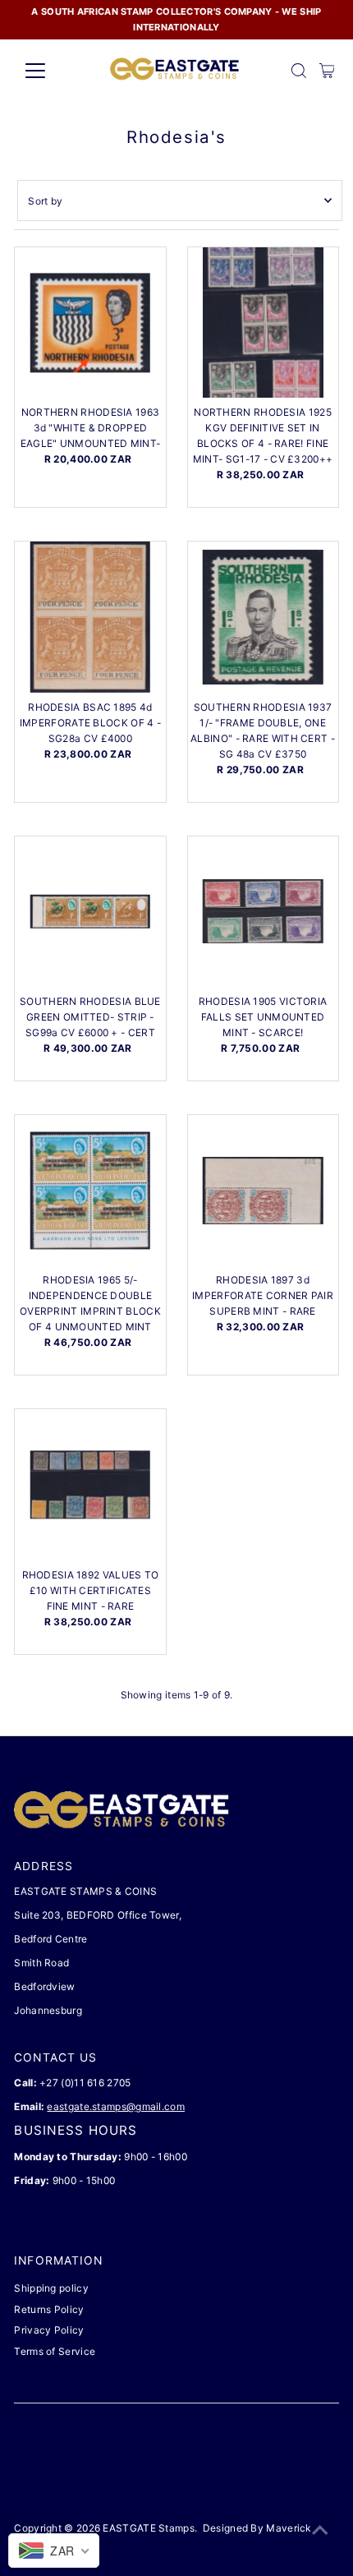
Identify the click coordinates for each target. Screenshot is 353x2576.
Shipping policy (51, 2288)
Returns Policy (49, 2309)
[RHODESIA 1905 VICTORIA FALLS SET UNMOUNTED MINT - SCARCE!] (263, 912)
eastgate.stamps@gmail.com (115, 2106)
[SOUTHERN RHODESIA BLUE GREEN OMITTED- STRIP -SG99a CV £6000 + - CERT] (90, 912)
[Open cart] (327, 71)
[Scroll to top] (320, 2531)
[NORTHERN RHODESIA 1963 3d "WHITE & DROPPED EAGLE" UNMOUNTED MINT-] (90, 323)
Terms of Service (55, 2351)
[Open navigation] (53, 71)
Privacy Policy (49, 2330)
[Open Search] (299, 71)
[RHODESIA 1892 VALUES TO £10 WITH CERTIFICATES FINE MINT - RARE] (90, 1484)
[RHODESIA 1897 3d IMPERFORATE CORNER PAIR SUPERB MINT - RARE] (263, 1190)
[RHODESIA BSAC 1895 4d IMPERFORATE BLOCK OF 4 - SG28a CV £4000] (90, 617)
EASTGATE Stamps (148, 2528)
